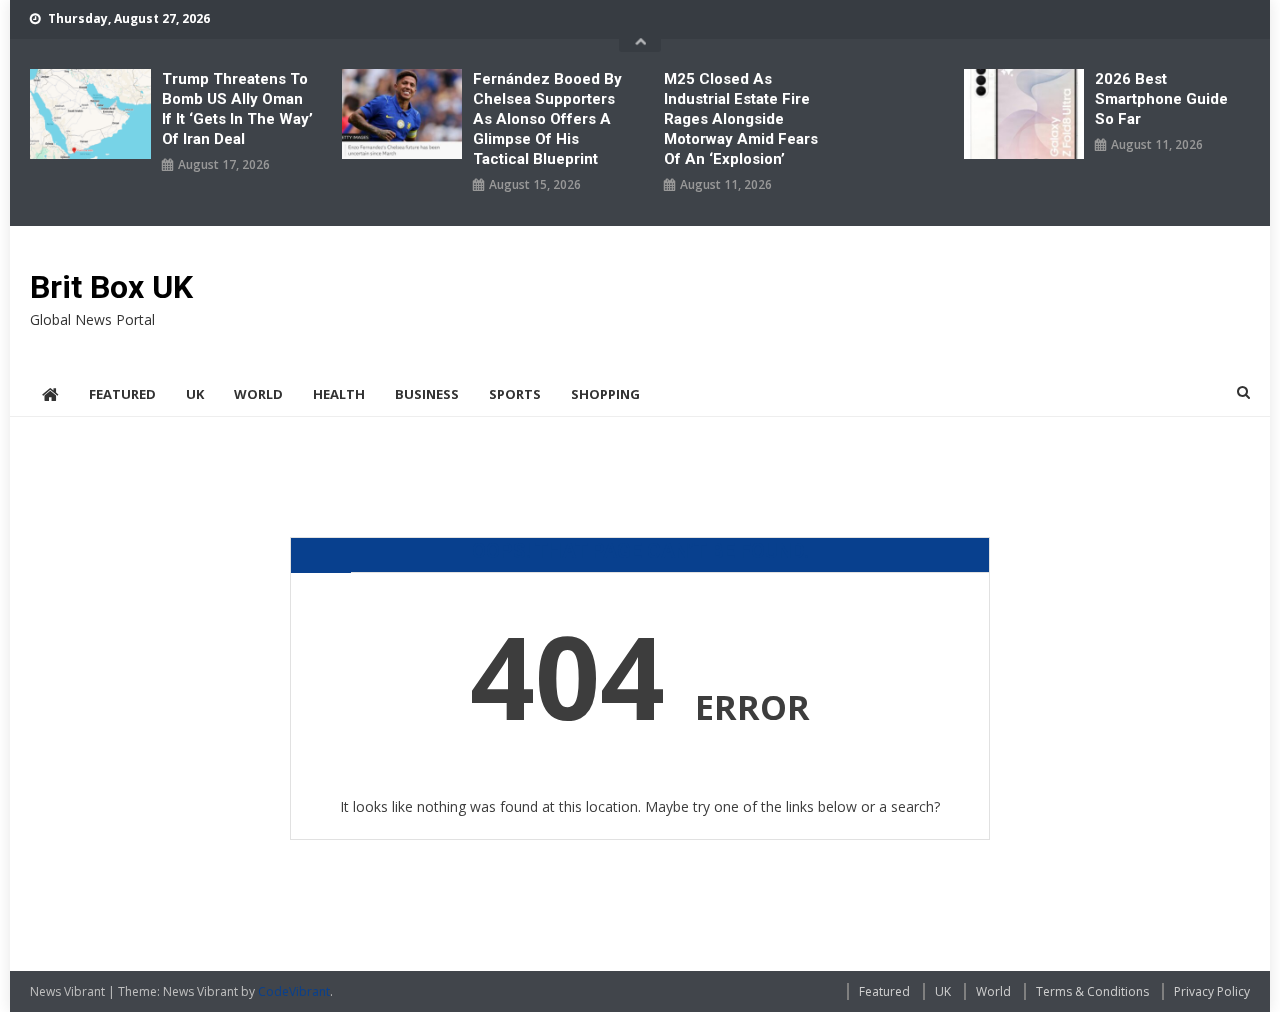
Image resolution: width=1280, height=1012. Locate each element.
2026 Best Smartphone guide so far (1161, 99)
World (258, 394)
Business (427, 394)
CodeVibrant (294, 991)
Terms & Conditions (1092, 991)
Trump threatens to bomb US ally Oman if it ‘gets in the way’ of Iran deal (237, 109)
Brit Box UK (111, 287)
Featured (122, 394)
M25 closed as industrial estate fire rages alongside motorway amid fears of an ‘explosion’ (741, 119)
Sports (515, 394)
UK (195, 394)
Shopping (605, 394)
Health (339, 394)
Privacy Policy (1212, 991)
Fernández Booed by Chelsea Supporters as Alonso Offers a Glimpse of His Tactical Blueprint (547, 119)
